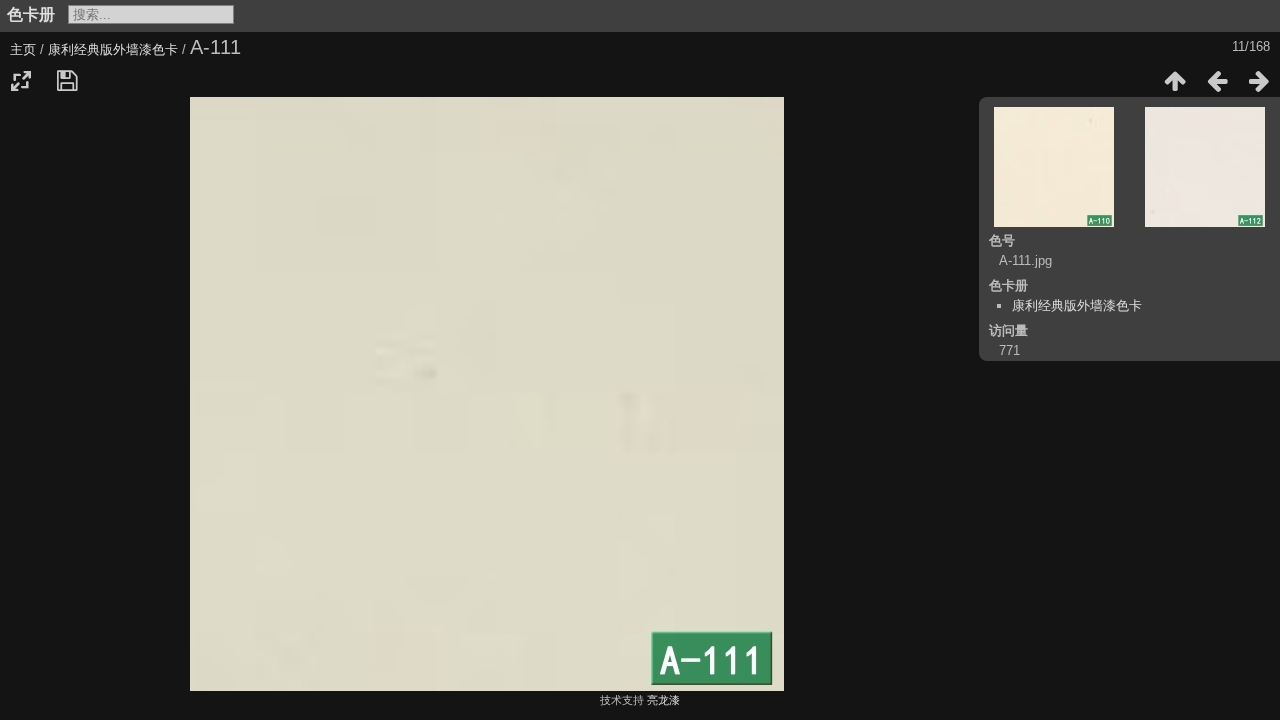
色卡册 (31, 14)
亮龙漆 (663, 700)
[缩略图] (1175, 81)
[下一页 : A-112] (1259, 81)
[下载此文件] (67, 81)
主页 (23, 49)
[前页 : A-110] (1217, 81)
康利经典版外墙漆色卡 (113, 49)
